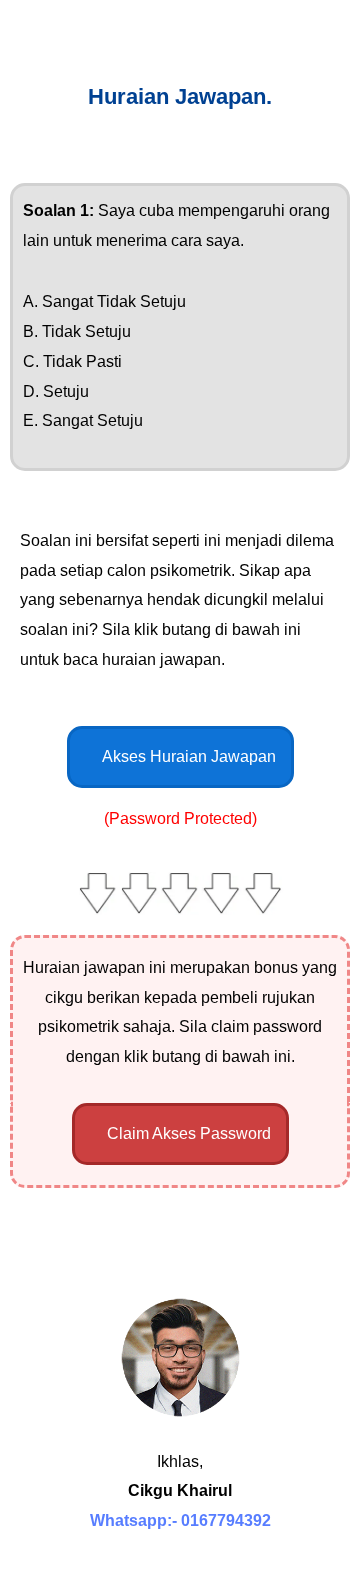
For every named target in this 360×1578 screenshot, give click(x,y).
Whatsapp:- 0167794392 (180, 1520)
